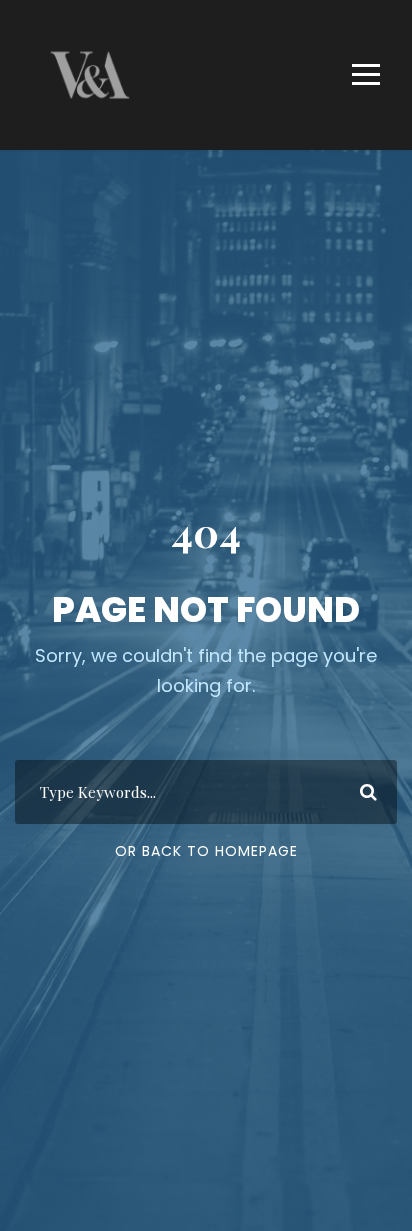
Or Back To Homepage (206, 851)
